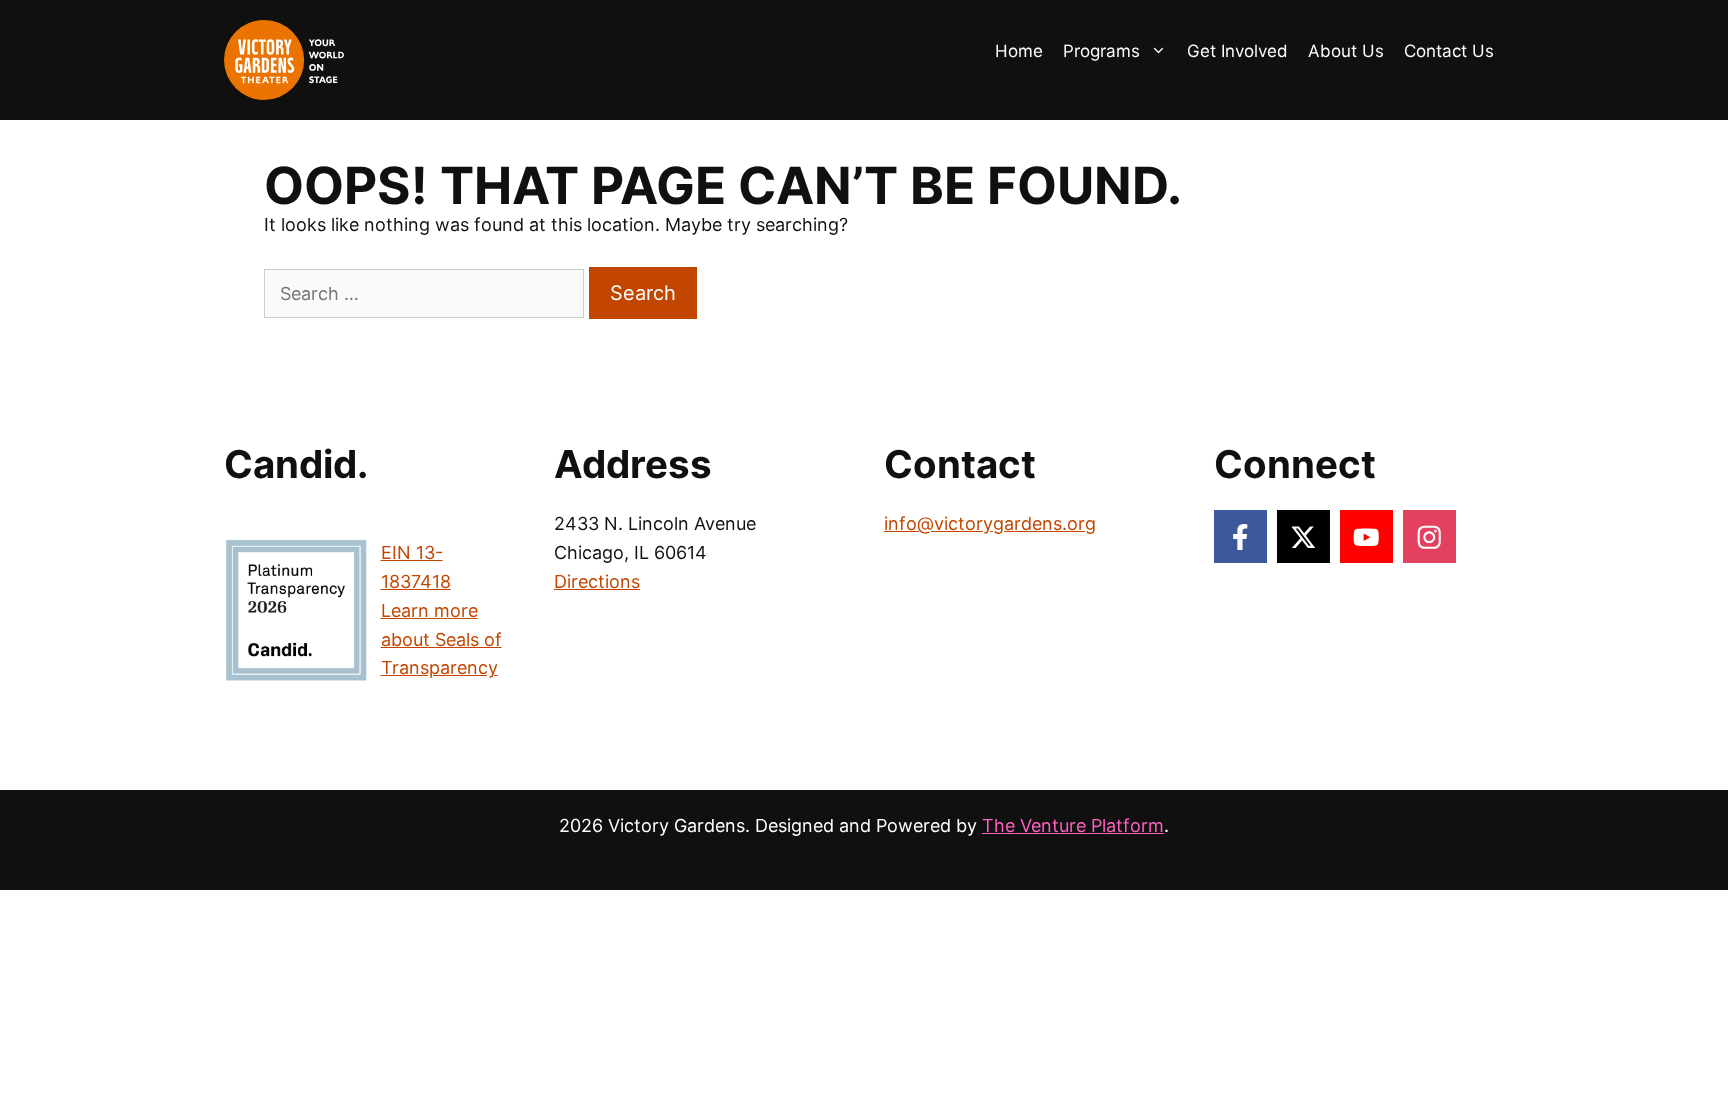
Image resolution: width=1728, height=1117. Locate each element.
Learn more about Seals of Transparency (441, 639)
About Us (1346, 51)
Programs (1101, 51)
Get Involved (1237, 51)
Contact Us (1449, 51)
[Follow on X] (1303, 536)
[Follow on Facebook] (1240, 536)
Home (1019, 51)
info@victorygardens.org (990, 523)
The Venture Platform (1073, 825)
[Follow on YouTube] (1366, 536)
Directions (597, 581)
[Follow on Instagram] (1429, 536)
